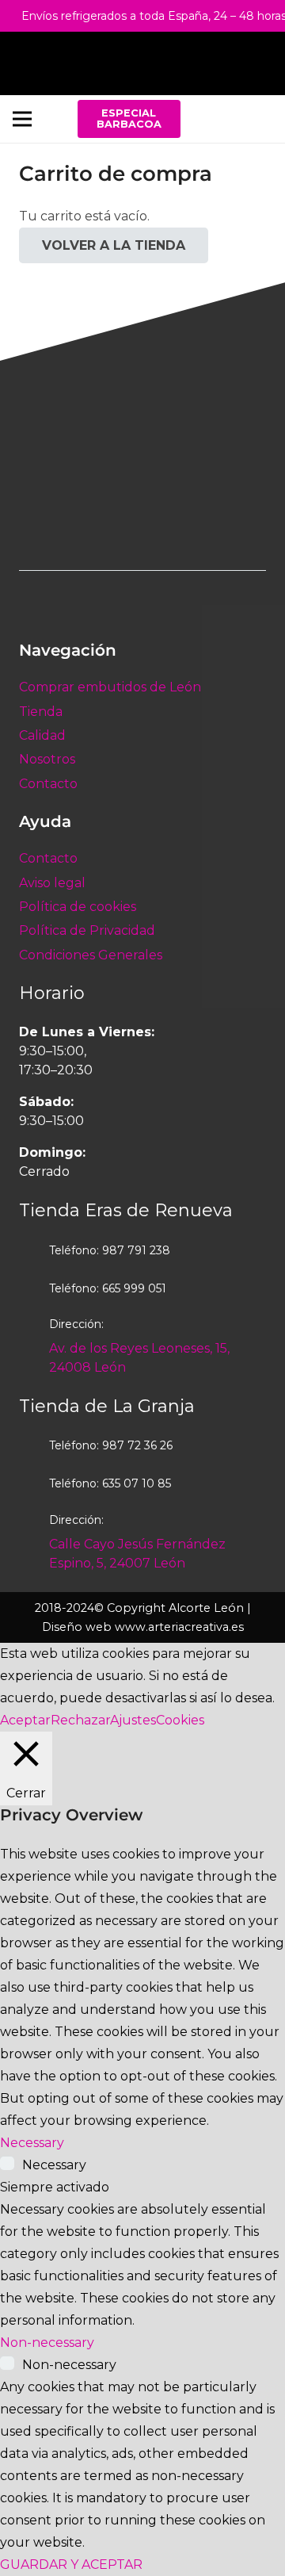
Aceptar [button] (25, 1720)
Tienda (41, 712)
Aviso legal (52, 883)
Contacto (48, 784)
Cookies (180, 1720)
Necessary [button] (32, 2143)
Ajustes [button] (133, 1720)
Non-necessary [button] (47, 2343)
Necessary (54, 2165)
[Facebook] (216, 119)
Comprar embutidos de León (110, 687)
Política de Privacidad (87, 930)
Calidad (42, 735)
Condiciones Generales (91, 955)
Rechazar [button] (80, 1720)
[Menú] (22, 119)
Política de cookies (78, 907)
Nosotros (47, 759)
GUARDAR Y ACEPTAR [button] (71, 2565)
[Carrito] (265, 63)
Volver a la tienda (114, 245)
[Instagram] (255, 119)
